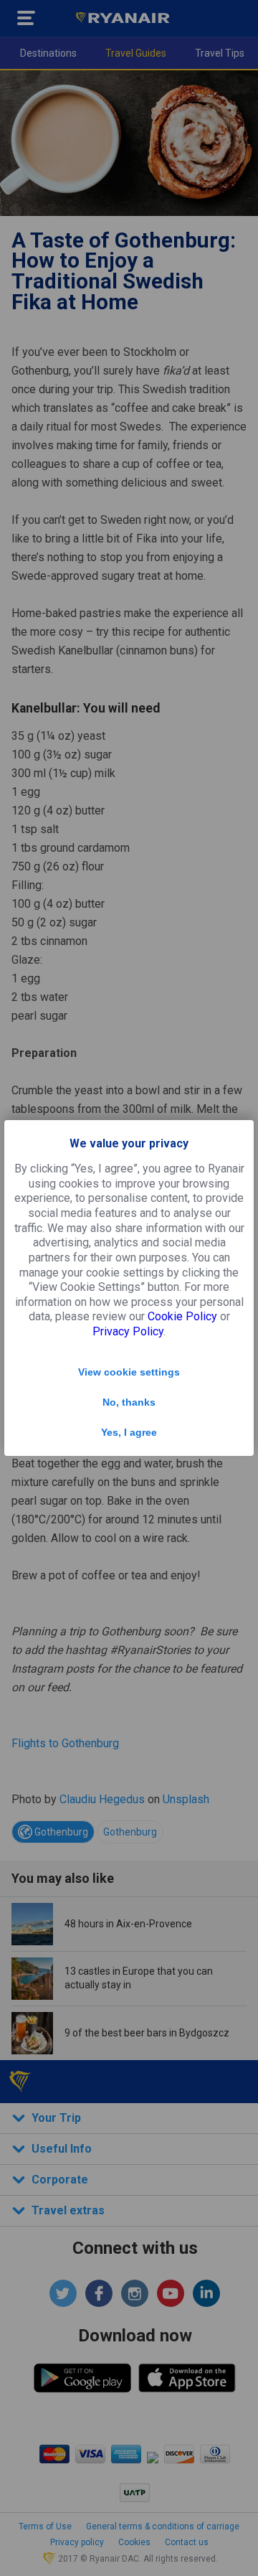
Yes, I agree (129, 1432)
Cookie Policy (182, 1316)
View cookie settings (129, 1372)
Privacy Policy (128, 1331)
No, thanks (129, 1402)
